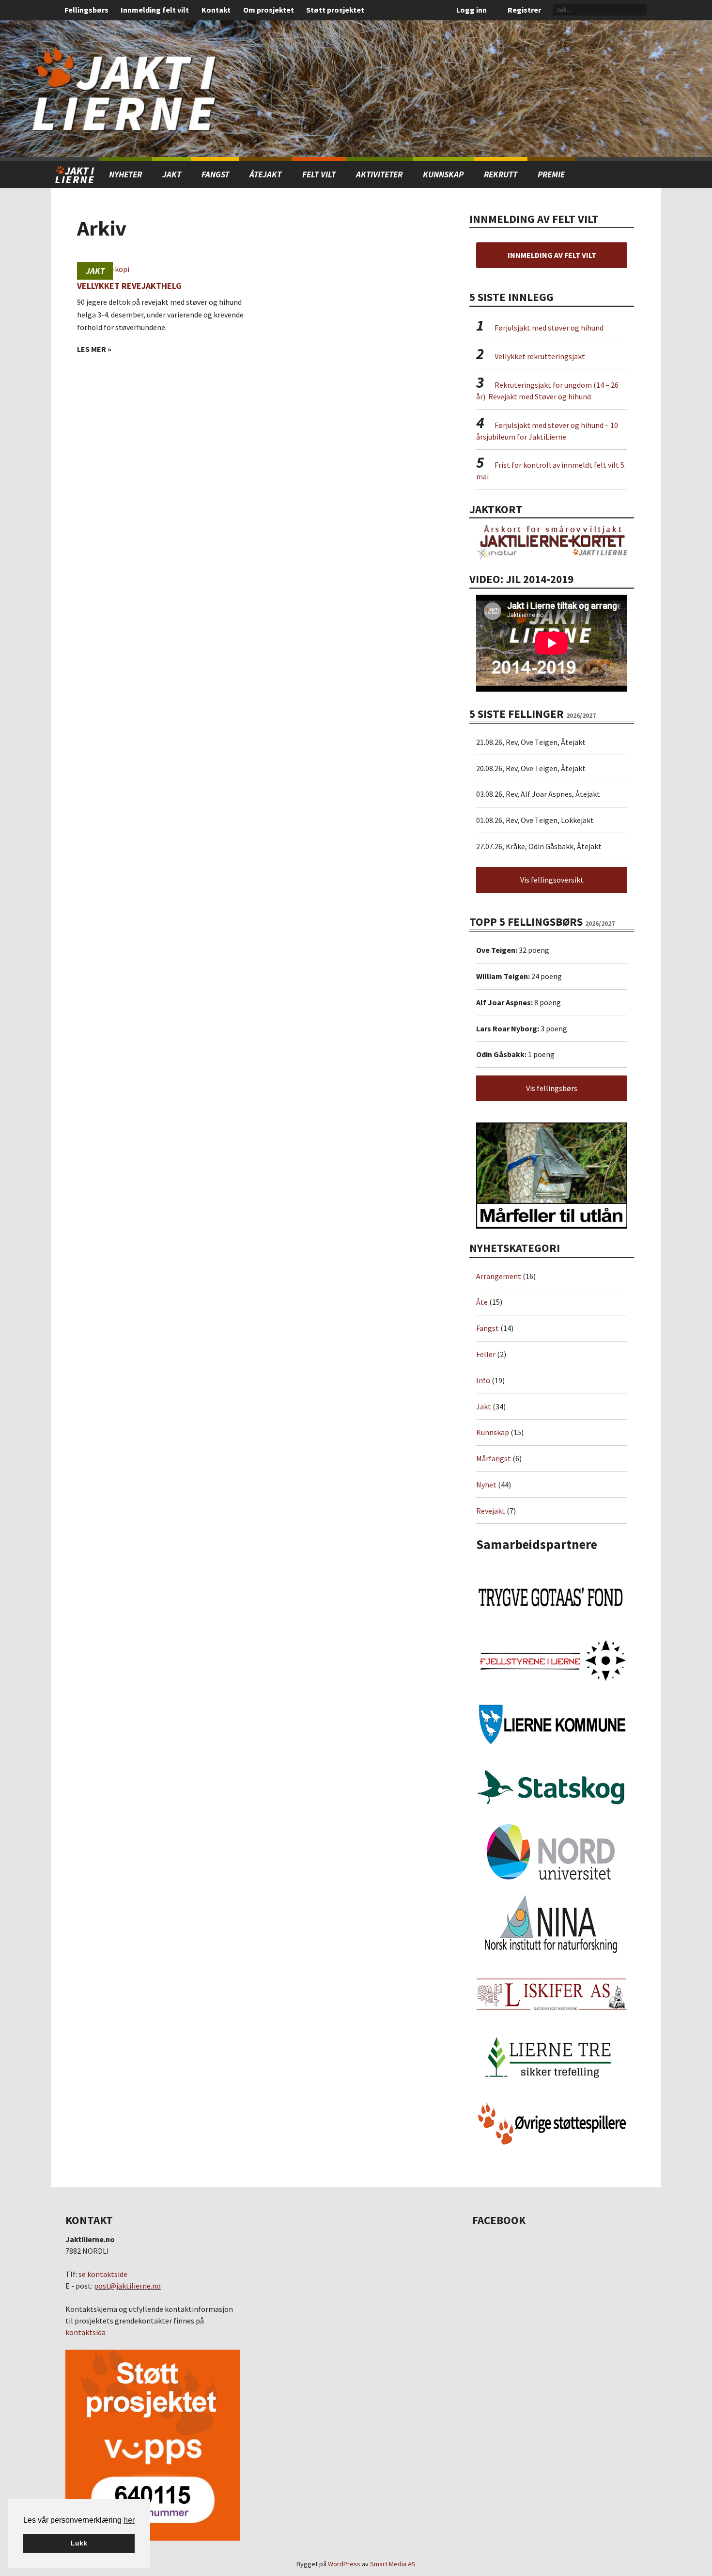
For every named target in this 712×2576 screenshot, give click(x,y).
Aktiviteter (379, 174)
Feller (486, 1354)
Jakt (95, 271)
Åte (482, 1302)
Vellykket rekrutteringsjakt (540, 356)
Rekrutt (501, 174)
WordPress (344, 2564)
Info (483, 1380)
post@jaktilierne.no (127, 2286)
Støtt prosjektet (335, 10)
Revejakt (491, 1511)
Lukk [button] (79, 2543)
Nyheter (125, 174)
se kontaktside (103, 2274)
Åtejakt (265, 174)
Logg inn (472, 10)
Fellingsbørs (86, 10)
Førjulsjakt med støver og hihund (549, 328)
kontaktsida (85, 2332)
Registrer (524, 10)
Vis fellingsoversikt (552, 880)
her (129, 2520)
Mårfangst (494, 1458)
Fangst (215, 174)
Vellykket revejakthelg (129, 286)
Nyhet (486, 1485)
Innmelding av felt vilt (552, 255)
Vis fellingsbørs (552, 1088)
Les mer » (94, 349)
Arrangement (499, 1276)
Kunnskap (443, 174)
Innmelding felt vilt (155, 10)
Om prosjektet (269, 10)
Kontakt (216, 10)
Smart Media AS (393, 2564)
